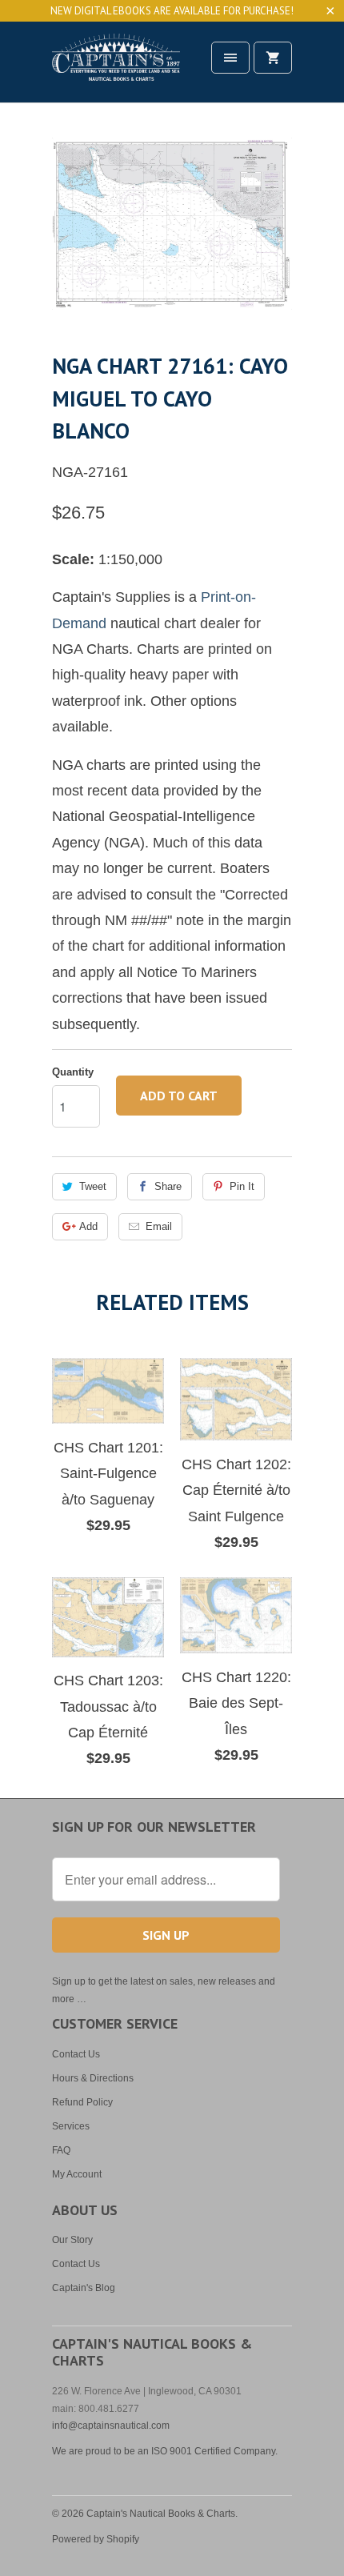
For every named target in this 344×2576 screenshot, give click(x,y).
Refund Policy (82, 2102)
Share (168, 1186)
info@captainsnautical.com (111, 2426)
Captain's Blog (84, 2288)
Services (71, 2126)
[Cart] (273, 58)
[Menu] (230, 58)
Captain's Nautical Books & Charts (161, 2514)
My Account (77, 2174)
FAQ (61, 2150)
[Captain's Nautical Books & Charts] (116, 68)
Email (159, 1226)
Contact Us (76, 2054)
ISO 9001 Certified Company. (214, 2451)
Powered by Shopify (96, 2539)
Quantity (73, 1072)
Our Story (72, 2240)
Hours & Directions (93, 2078)
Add (88, 1226)
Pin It (242, 1186)
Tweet (93, 1186)
